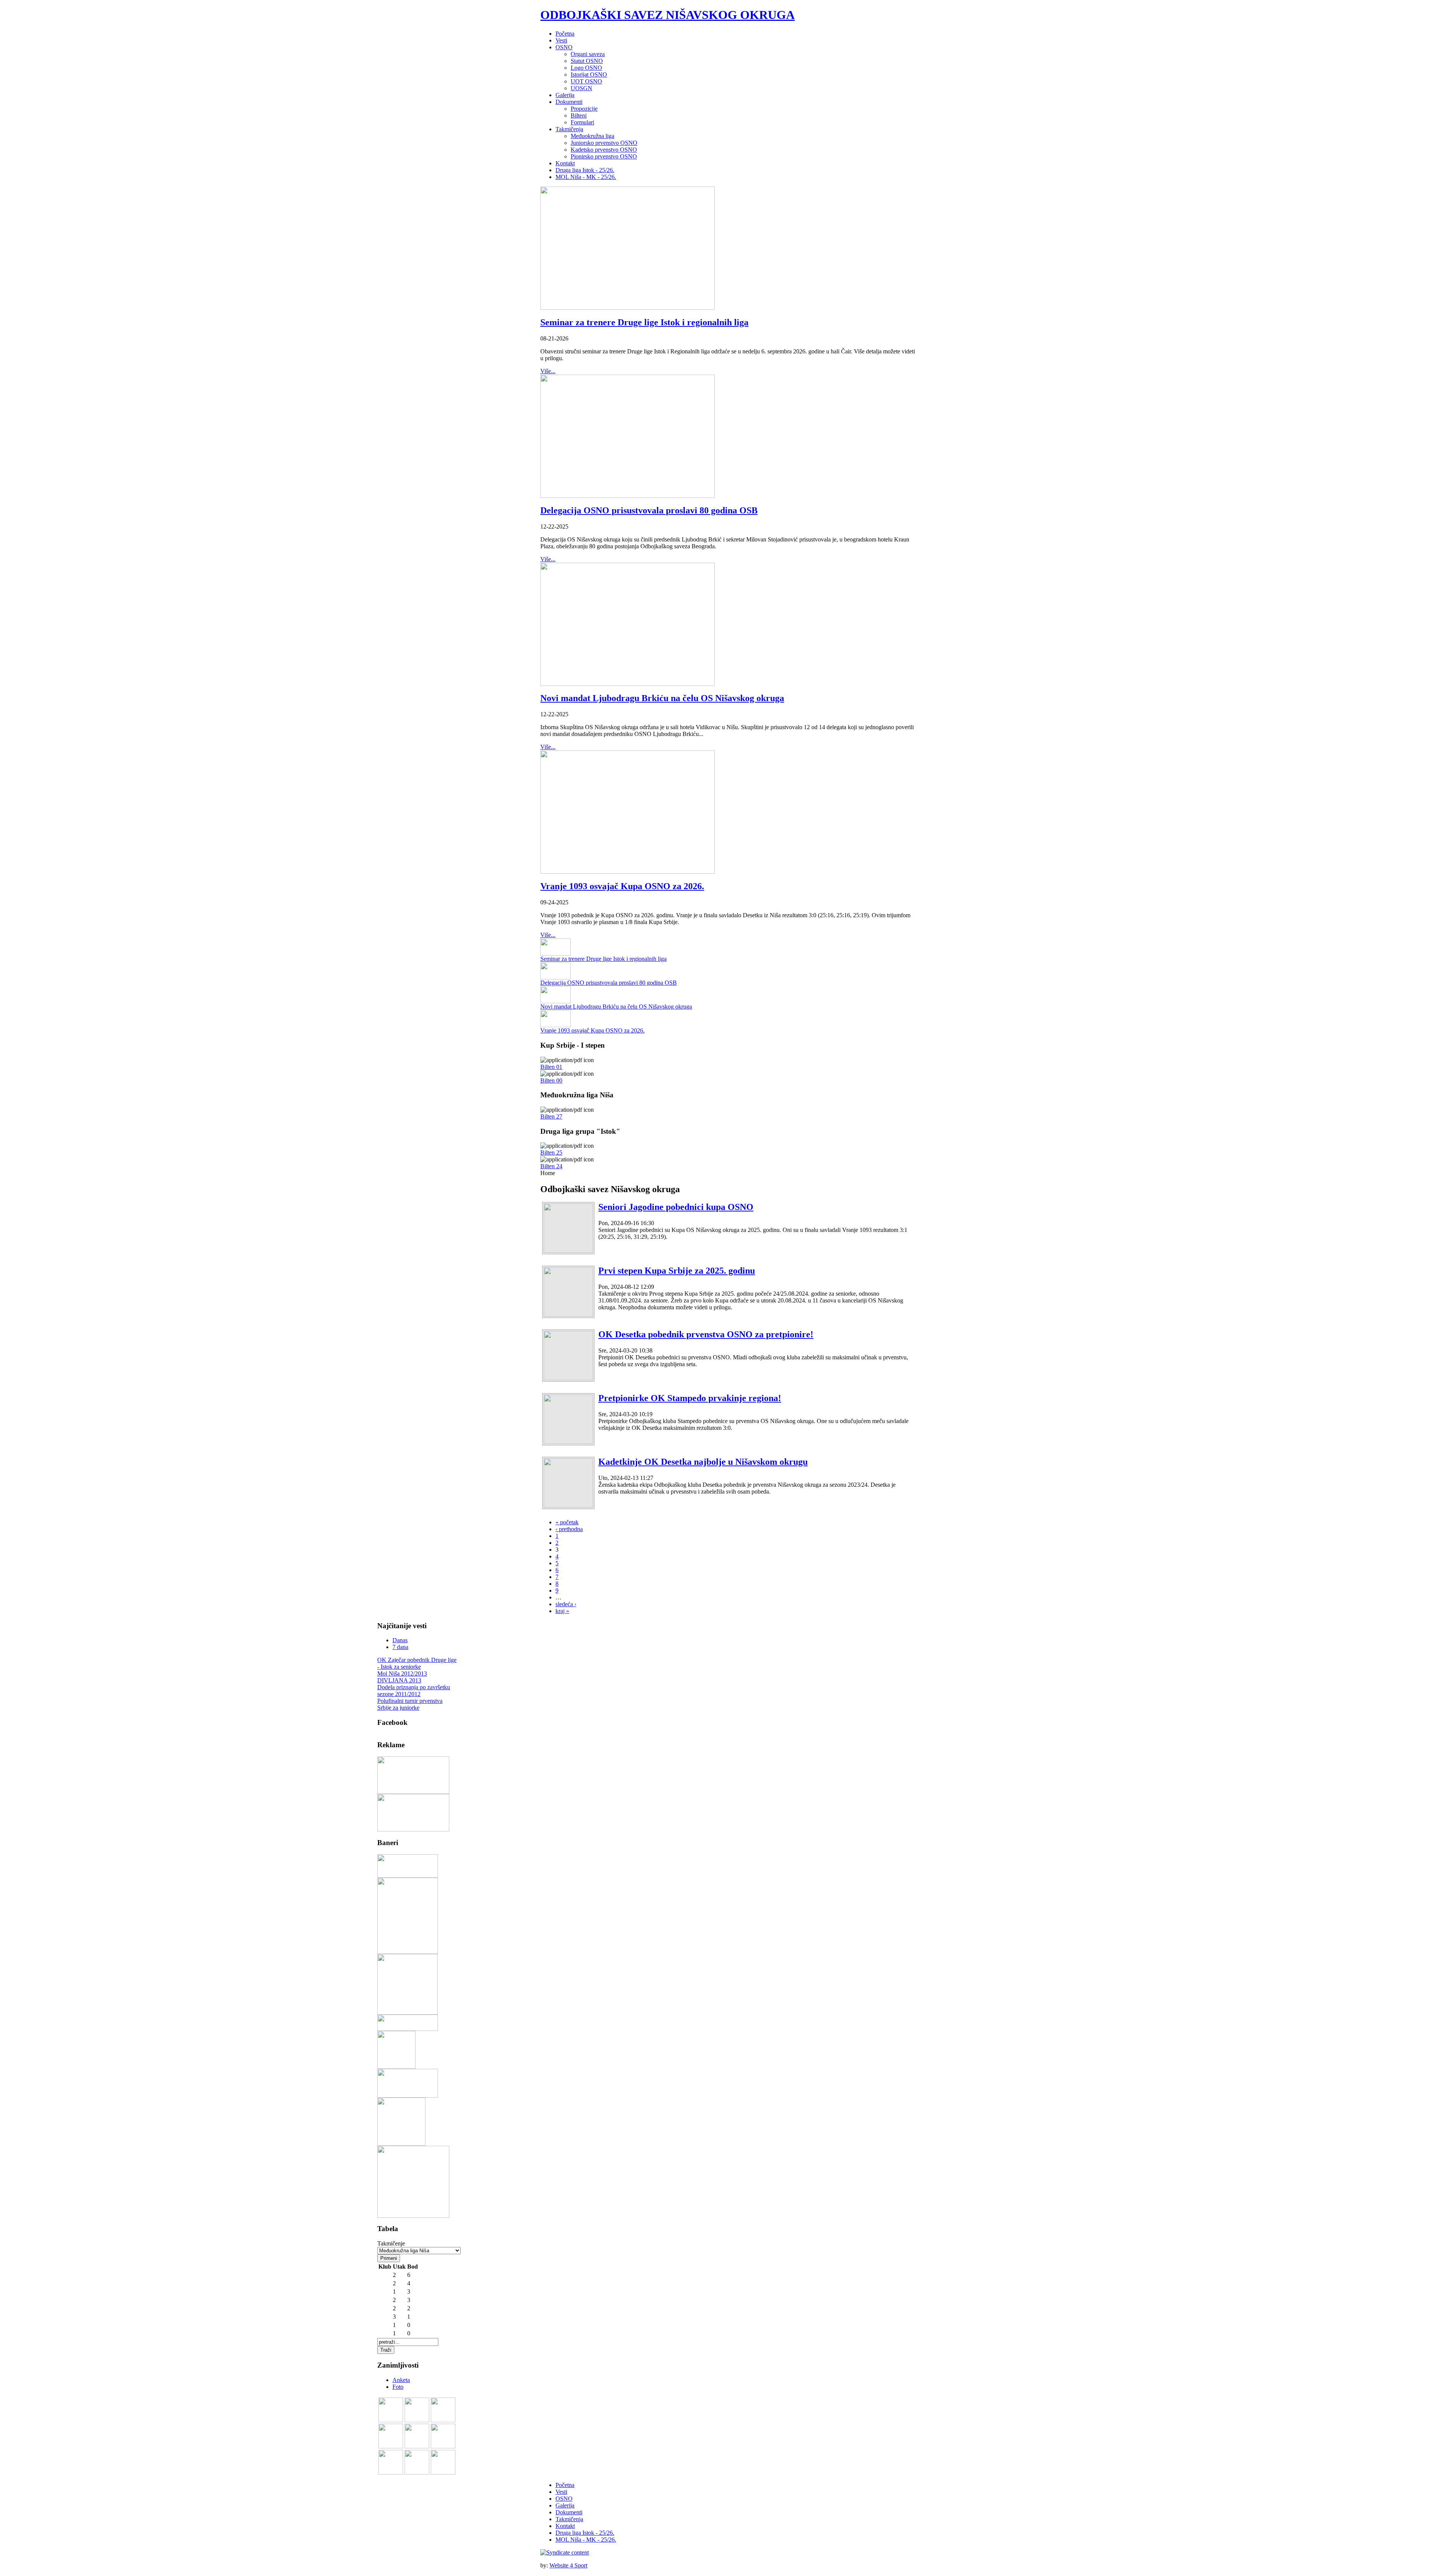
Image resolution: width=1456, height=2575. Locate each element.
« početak (567, 1522)
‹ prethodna (569, 1529)
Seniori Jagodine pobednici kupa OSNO (676, 1207)
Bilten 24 (551, 1166)
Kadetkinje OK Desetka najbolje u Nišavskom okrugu (703, 1462)
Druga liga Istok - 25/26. (585, 2533)
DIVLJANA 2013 (399, 1680)
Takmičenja (569, 2519)
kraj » (562, 1611)
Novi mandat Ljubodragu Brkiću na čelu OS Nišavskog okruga (662, 698)
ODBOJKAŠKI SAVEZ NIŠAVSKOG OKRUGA (668, 15)
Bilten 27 (551, 1116)
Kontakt (565, 2526)
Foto (398, 2387)
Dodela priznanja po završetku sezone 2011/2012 (414, 1691)
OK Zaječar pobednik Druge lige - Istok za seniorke (417, 1663)
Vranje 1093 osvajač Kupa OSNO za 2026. (622, 886)
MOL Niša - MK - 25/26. (586, 2540)
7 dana (400, 1647)
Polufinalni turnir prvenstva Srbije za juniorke (410, 1704)
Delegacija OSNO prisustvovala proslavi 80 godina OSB (649, 510)
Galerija (565, 2505)
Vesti (561, 2492)
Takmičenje (391, 2243)
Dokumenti (569, 2512)
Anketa (401, 2380)
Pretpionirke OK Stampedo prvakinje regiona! (690, 1398)
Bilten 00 (551, 1080)
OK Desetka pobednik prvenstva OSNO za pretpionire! (706, 1334)
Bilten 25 (551, 1153)
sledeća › (566, 1604)
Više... (548, 371)
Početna (565, 2485)
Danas (400, 1640)
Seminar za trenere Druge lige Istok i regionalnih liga (644, 322)
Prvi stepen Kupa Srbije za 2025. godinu (677, 1271)
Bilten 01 (551, 1067)
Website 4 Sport (568, 2565)
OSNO (564, 2499)
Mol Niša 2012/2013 (402, 1674)
